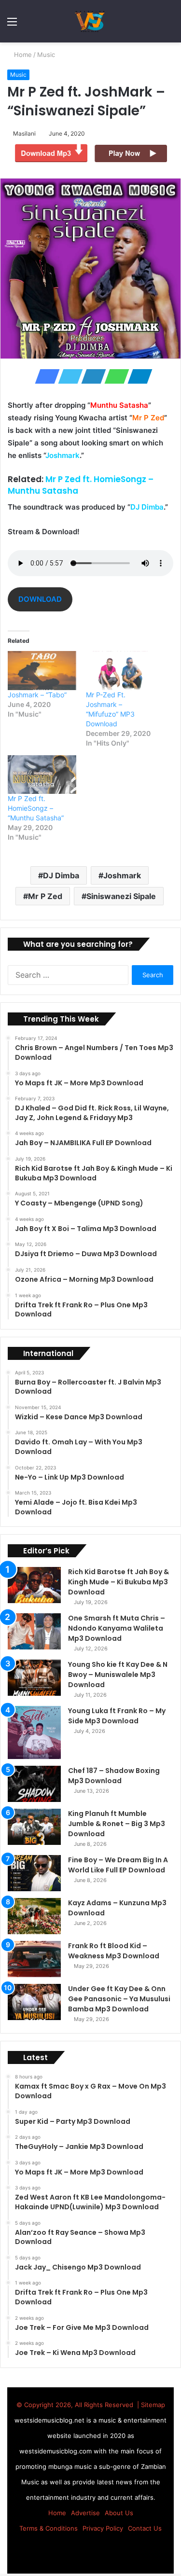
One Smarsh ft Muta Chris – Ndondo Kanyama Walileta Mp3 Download (117, 1628)
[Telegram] (137, 376)
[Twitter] (68, 376)
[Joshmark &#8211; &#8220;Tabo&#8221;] (42, 671)
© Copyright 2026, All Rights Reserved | (79, 2405)
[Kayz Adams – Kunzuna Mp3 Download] (34, 1916)
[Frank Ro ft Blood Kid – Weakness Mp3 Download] (34, 1959)
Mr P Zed (45, 896)
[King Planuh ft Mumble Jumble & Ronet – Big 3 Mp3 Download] (34, 1827)
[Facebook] (44, 376)
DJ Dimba (61, 875)
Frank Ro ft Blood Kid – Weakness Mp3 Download (114, 1951)
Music (47, 55)
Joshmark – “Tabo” (37, 695)
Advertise (85, 2513)
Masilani (26, 133)
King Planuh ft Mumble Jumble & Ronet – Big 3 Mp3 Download (117, 1824)
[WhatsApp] (114, 376)
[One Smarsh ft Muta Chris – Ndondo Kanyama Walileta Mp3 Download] (34, 1631)
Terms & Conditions (49, 2528)
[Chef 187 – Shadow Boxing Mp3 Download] (34, 1784)
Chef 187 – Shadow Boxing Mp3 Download (114, 1776)
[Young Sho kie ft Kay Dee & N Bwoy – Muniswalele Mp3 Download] (34, 1678)
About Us (119, 2513)
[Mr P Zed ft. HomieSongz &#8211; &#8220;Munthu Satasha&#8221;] (42, 775)
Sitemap (153, 2405)
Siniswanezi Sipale (121, 896)
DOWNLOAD (40, 599)
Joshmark (122, 875)
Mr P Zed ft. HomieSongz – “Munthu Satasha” (36, 808)
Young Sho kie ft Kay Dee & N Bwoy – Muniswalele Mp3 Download (118, 1675)
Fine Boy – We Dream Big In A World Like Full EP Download (118, 1865)
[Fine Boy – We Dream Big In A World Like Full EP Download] (34, 1873)
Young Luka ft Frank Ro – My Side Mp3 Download (117, 1716)
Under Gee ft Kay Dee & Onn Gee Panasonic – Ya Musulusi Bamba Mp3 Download (119, 1999)
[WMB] (91, 21)
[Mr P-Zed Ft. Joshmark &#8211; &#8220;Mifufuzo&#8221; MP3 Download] (120, 671)
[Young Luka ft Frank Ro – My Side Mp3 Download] (34, 1732)
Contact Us (145, 2528)
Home (23, 55)
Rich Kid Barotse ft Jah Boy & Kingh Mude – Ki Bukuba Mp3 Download (118, 1582)
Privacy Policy (103, 2528)
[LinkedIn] (91, 376)
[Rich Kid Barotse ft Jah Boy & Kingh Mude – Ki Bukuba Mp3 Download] (34, 1585)
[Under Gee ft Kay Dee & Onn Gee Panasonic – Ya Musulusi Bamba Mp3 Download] (34, 2002)
